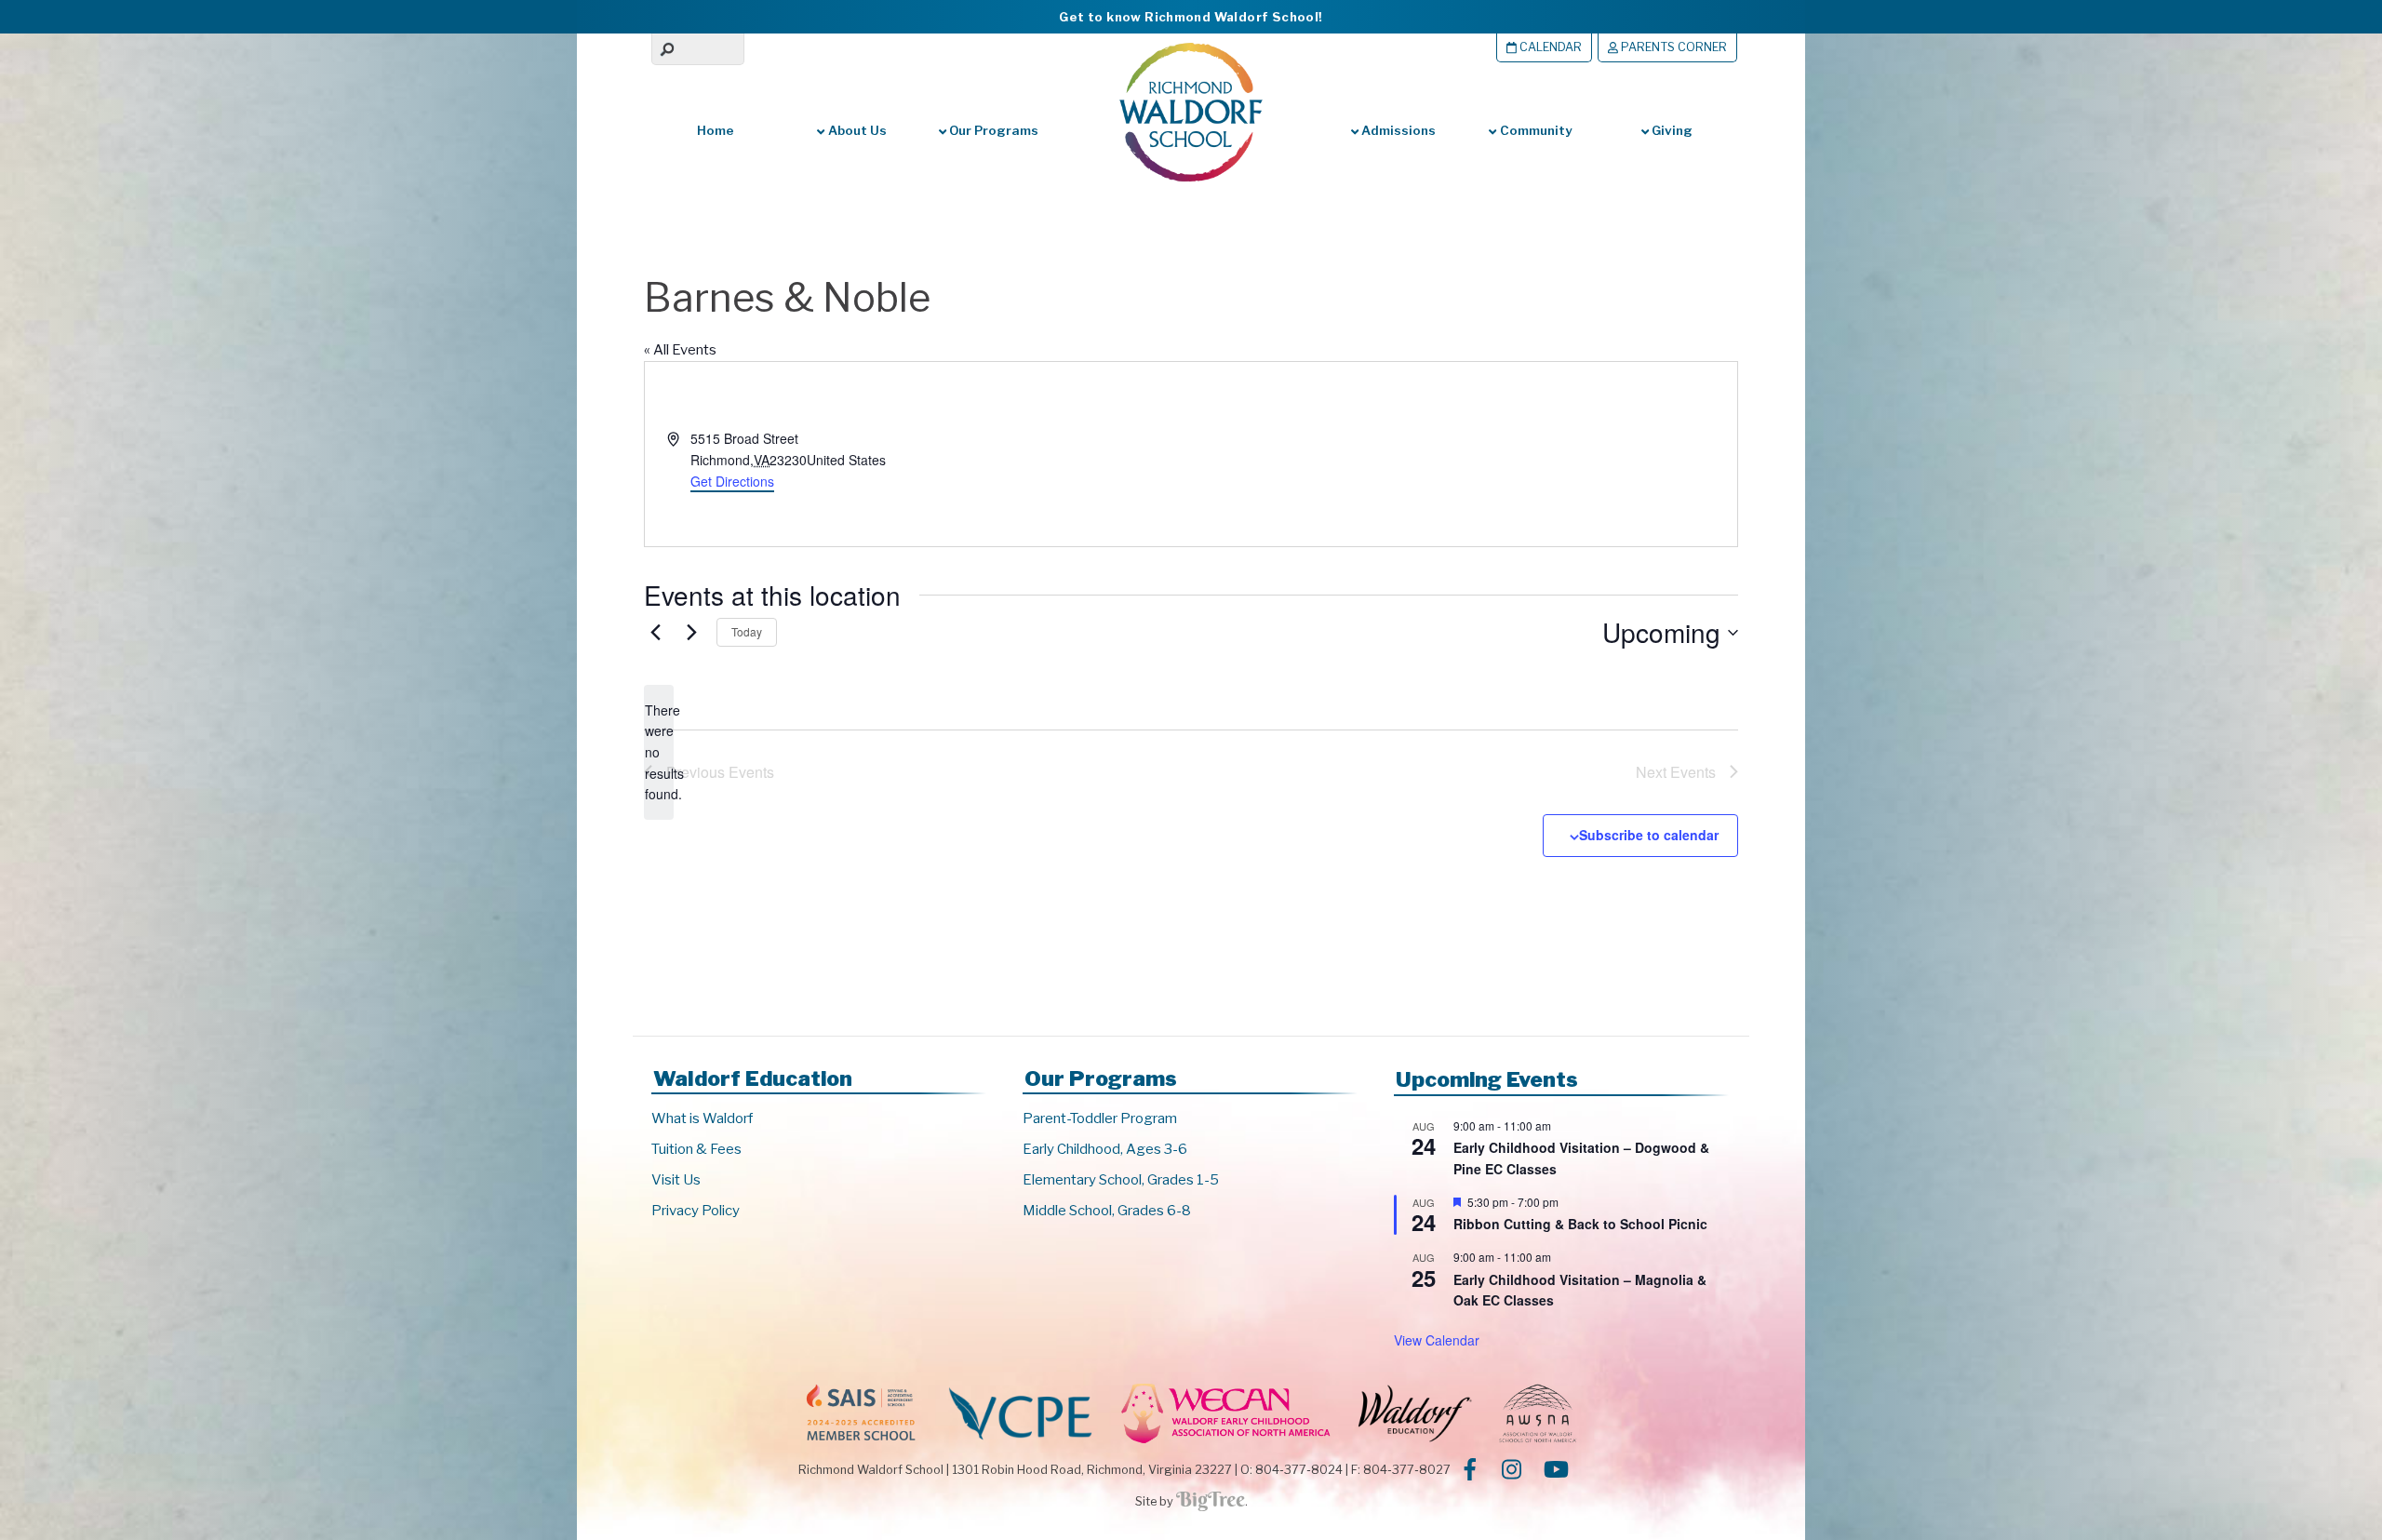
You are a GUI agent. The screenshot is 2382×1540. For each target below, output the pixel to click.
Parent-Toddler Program (1100, 1118)
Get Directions (732, 481)
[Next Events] (691, 633)
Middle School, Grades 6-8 (1107, 1211)
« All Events (680, 350)
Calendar (1549, 47)
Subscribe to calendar (1649, 835)
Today (747, 631)
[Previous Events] (655, 633)
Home (716, 130)
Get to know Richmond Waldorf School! (1191, 17)
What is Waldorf (702, 1118)
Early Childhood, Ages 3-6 (1105, 1149)
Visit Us (676, 1180)
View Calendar (1437, 1340)
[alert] (659, 752)
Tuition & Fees (696, 1149)
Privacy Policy (696, 1211)
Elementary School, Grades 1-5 (1121, 1180)
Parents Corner (1673, 47)
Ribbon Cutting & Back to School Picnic (1580, 1224)
